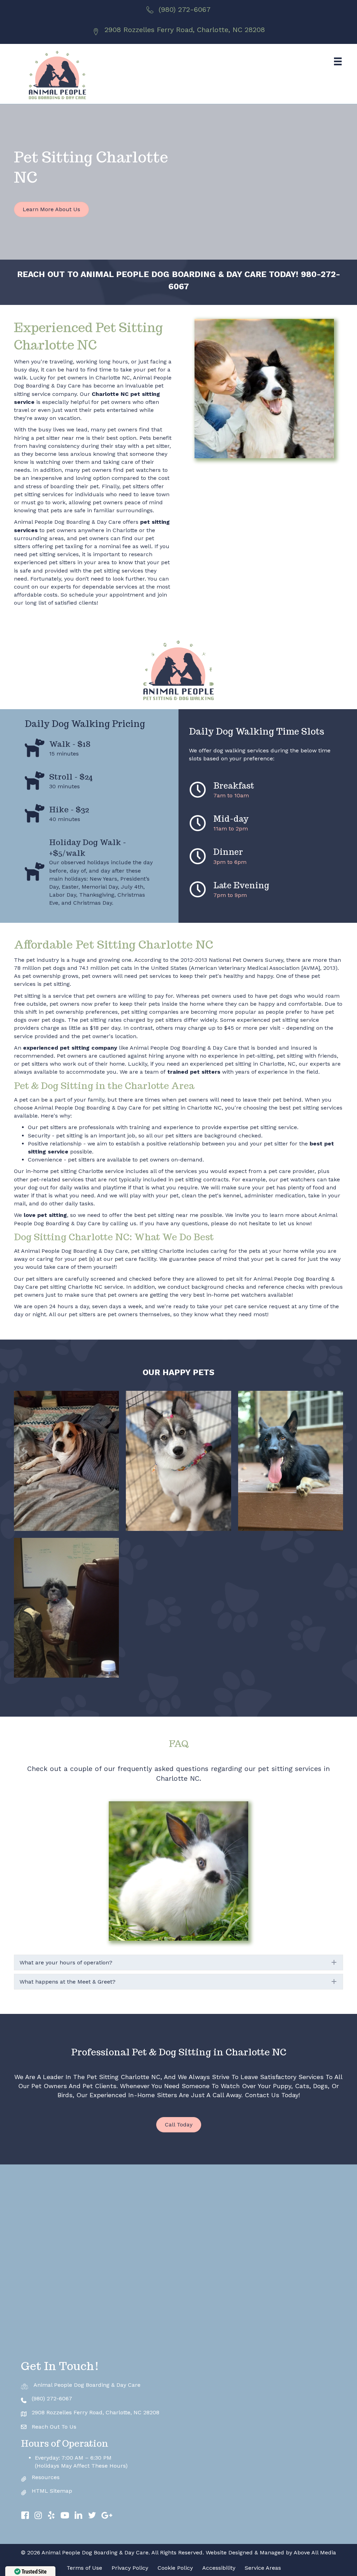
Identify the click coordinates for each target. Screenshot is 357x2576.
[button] (178, 1962)
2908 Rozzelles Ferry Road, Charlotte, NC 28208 (185, 30)
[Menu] (338, 61)
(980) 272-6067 (185, 9)
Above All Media (315, 2552)
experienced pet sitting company (70, 1048)
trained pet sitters (193, 1072)
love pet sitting (45, 1215)
